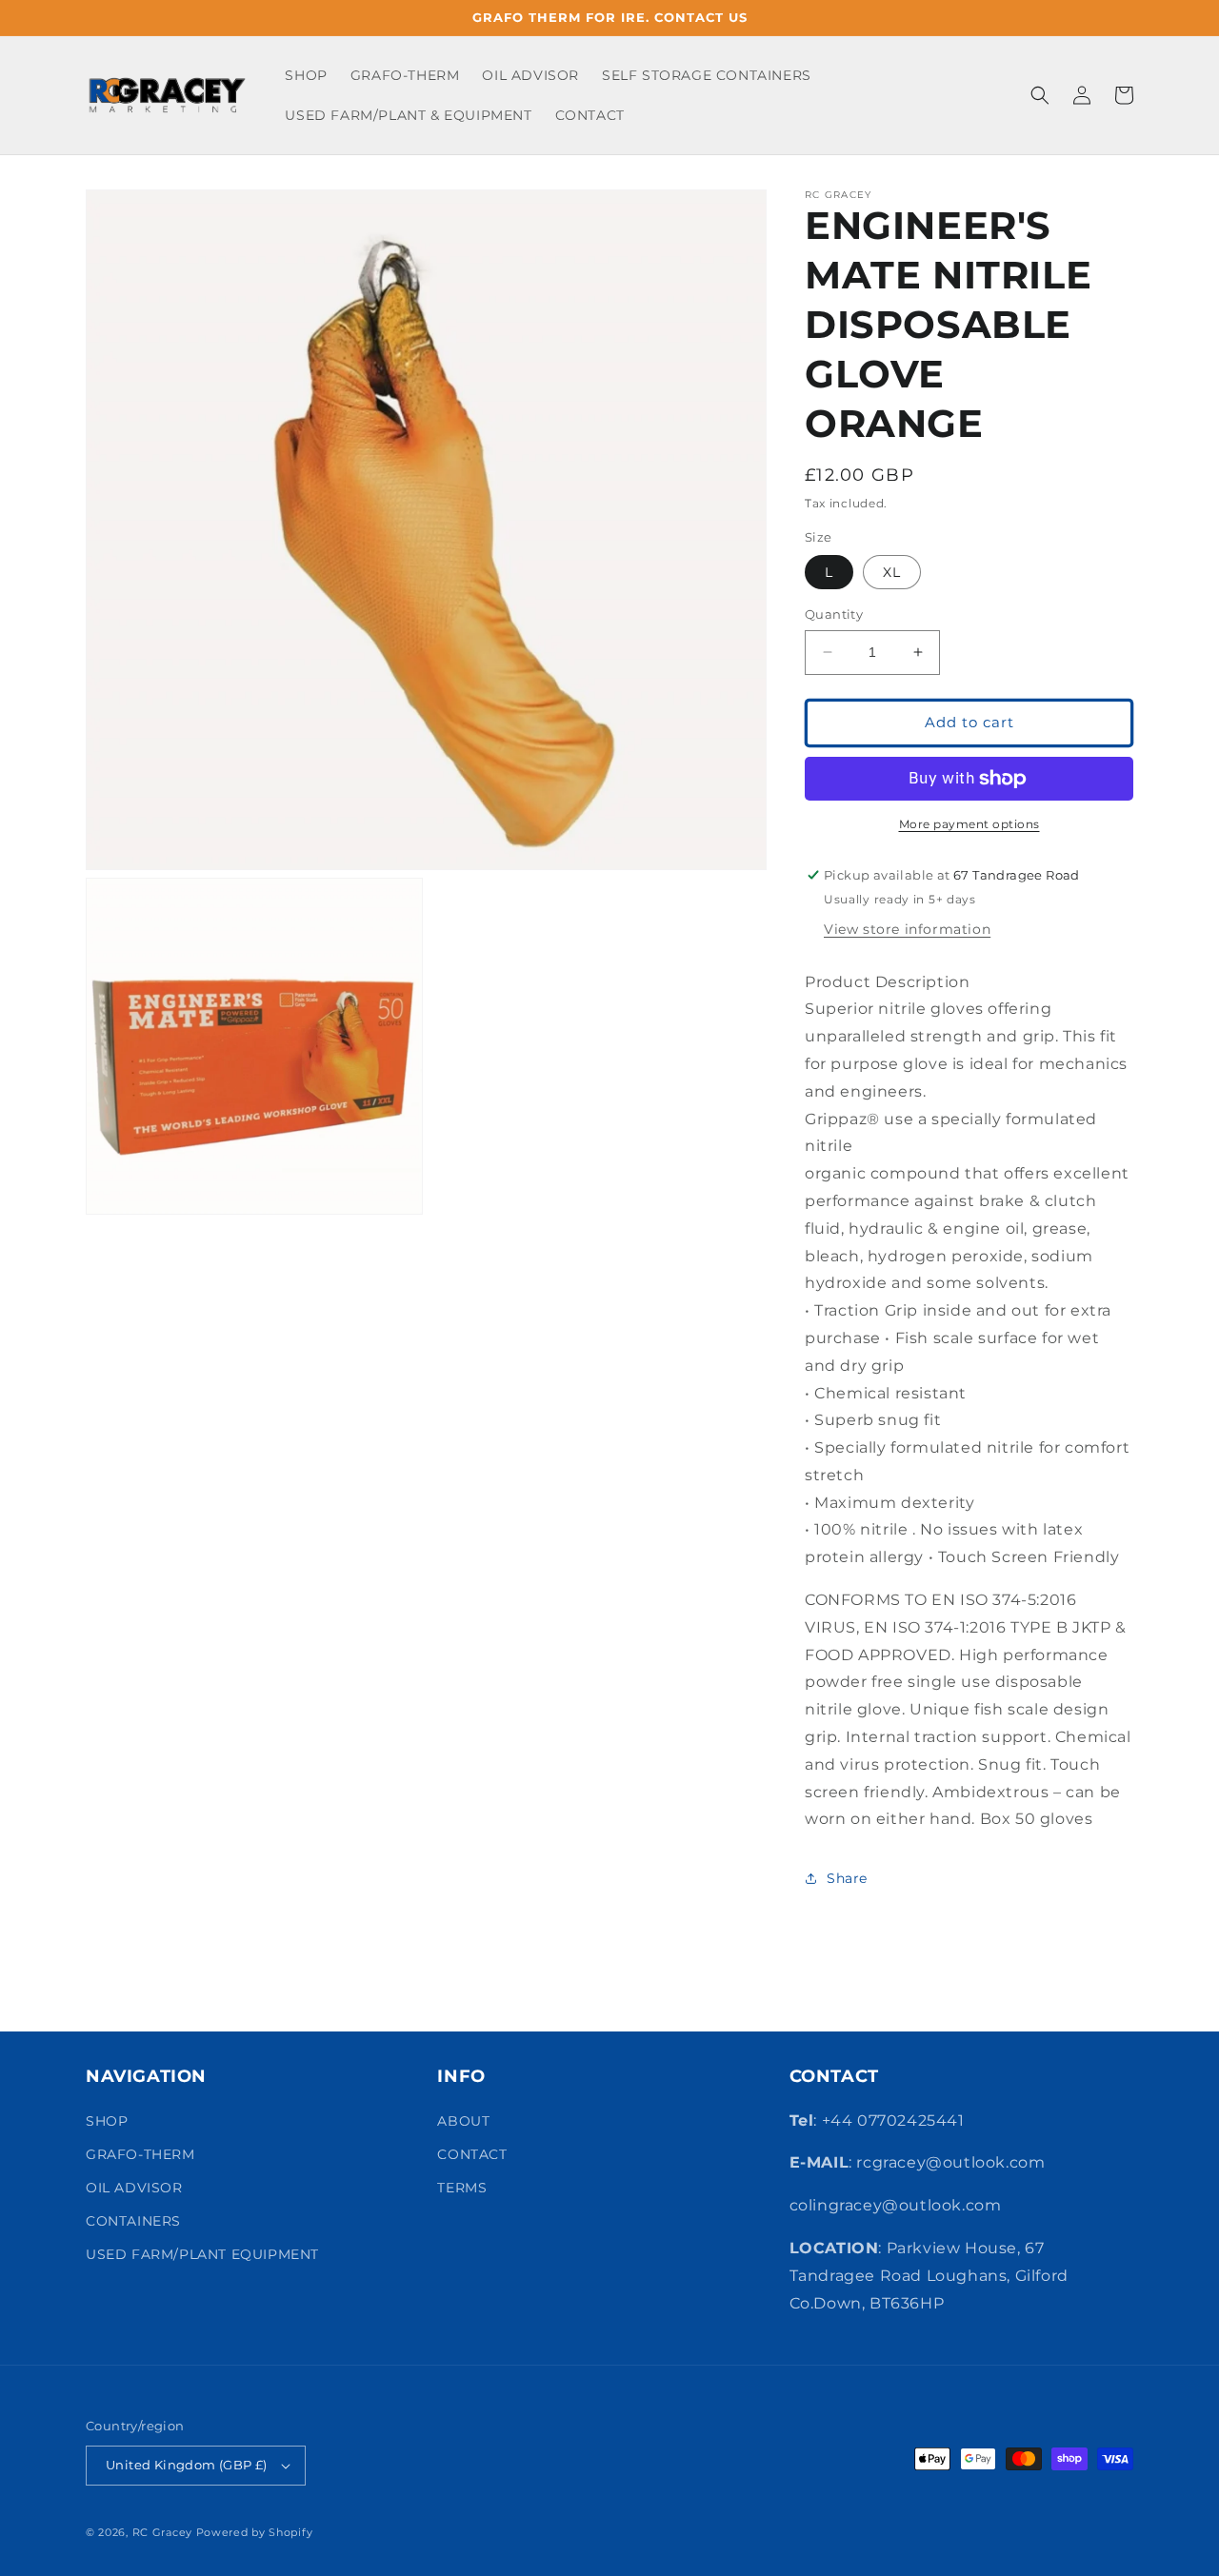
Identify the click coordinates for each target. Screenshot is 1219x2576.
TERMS (462, 2188)
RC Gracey (162, 2532)
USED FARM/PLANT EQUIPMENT (202, 2254)
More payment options (969, 824)
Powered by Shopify (255, 2532)
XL (892, 572)
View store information (907, 929)
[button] (1040, 95)
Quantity (834, 614)
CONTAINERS (133, 2221)
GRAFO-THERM (140, 2154)
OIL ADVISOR (134, 2188)
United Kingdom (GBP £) (187, 2465)
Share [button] (847, 1878)
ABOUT (463, 2121)
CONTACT (472, 2154)
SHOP (107, 2121)
